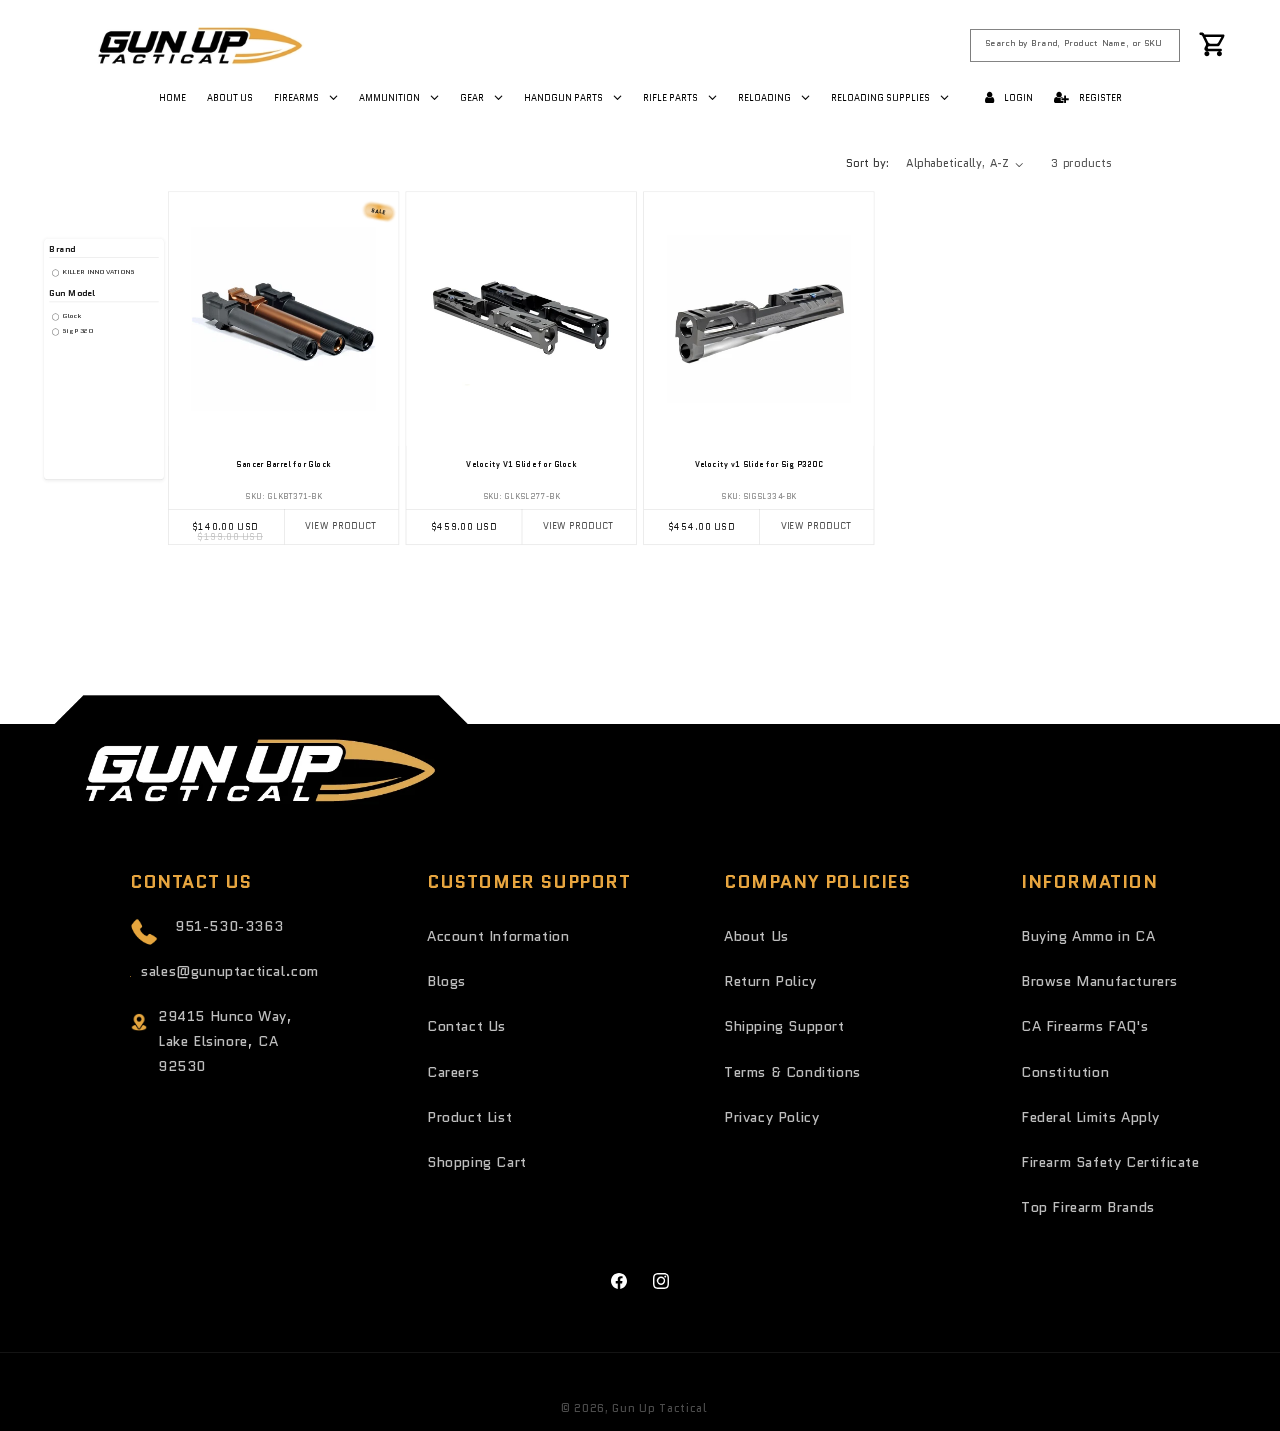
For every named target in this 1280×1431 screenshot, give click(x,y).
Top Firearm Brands (1088, 1207)
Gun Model (72, 293)
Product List (469, 1117)
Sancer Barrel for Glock (283, 463)
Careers (453, 1072)
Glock (70, 316)
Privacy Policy (771, 1117)
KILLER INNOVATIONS (97, 272)
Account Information (498, 936)
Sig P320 (76, 331)
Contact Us (466, 1026)
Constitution (1065, 1072)
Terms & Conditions (792, 1072)
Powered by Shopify (770, 1408)
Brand (61, 250)
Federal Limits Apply (1090, 1117)
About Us (756, 936)
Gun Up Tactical (659, 1408)
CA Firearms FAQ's (1084, 1026)
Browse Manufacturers (1099, 981)
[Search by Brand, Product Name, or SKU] (1164, 44)
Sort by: (868, 163)
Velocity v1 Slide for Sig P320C (759, 463)
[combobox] (1075, 45)
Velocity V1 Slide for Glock (521, 463)
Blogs (446, 981)
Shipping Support (784, 1026)
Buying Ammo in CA (1088, 936)
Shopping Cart (477, 1162)
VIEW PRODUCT (340, 526)
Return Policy (770, 981)
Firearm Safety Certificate (1110, 1162)
